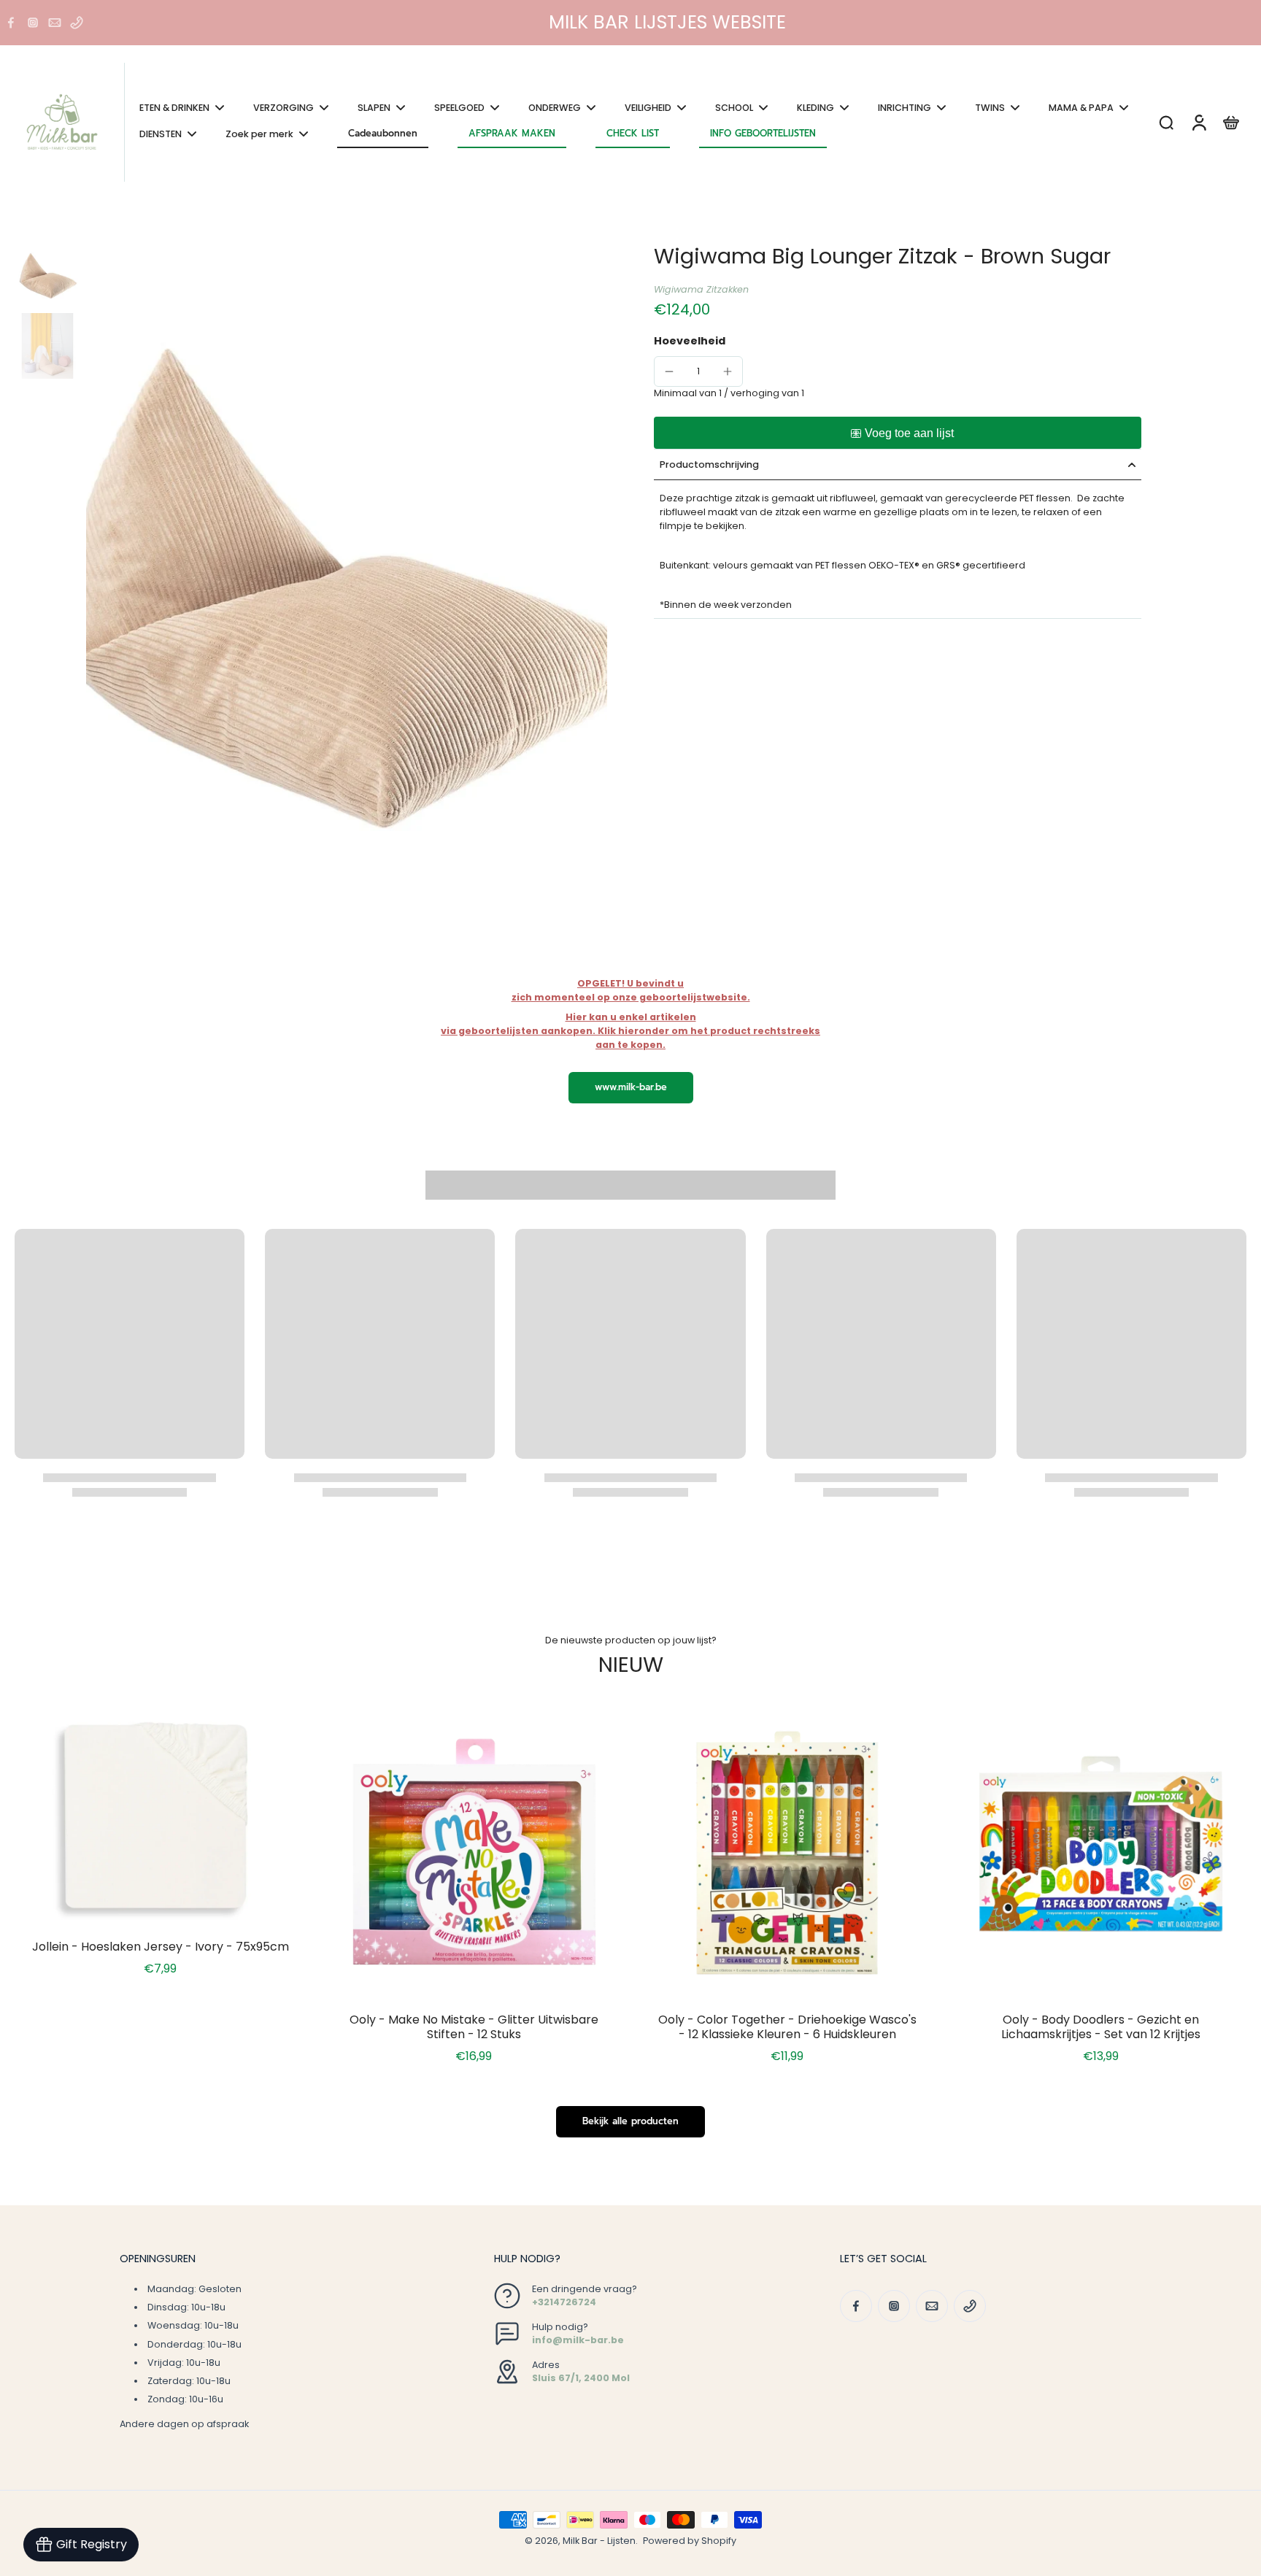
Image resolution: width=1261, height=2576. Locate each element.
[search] (1166, 122)
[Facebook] (11, 23)
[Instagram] (33, 23)
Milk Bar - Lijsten (599, 2541)
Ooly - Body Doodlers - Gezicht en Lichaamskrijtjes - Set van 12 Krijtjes (1101, 2027)
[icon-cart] (1230, 122)
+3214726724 (564, 2302)
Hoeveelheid (690, 341)
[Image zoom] (347, 590)
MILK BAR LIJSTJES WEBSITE (667, 22)
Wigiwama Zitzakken (701, 290)
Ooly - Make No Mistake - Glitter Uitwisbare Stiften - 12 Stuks (474, 2027)
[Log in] (1198, 122)
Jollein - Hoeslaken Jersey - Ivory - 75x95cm (161, 1947)
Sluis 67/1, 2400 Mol (581, 2378)
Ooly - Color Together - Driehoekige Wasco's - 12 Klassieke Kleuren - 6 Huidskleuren (787, 2027)
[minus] (669, 371)
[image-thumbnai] (47, 276)
